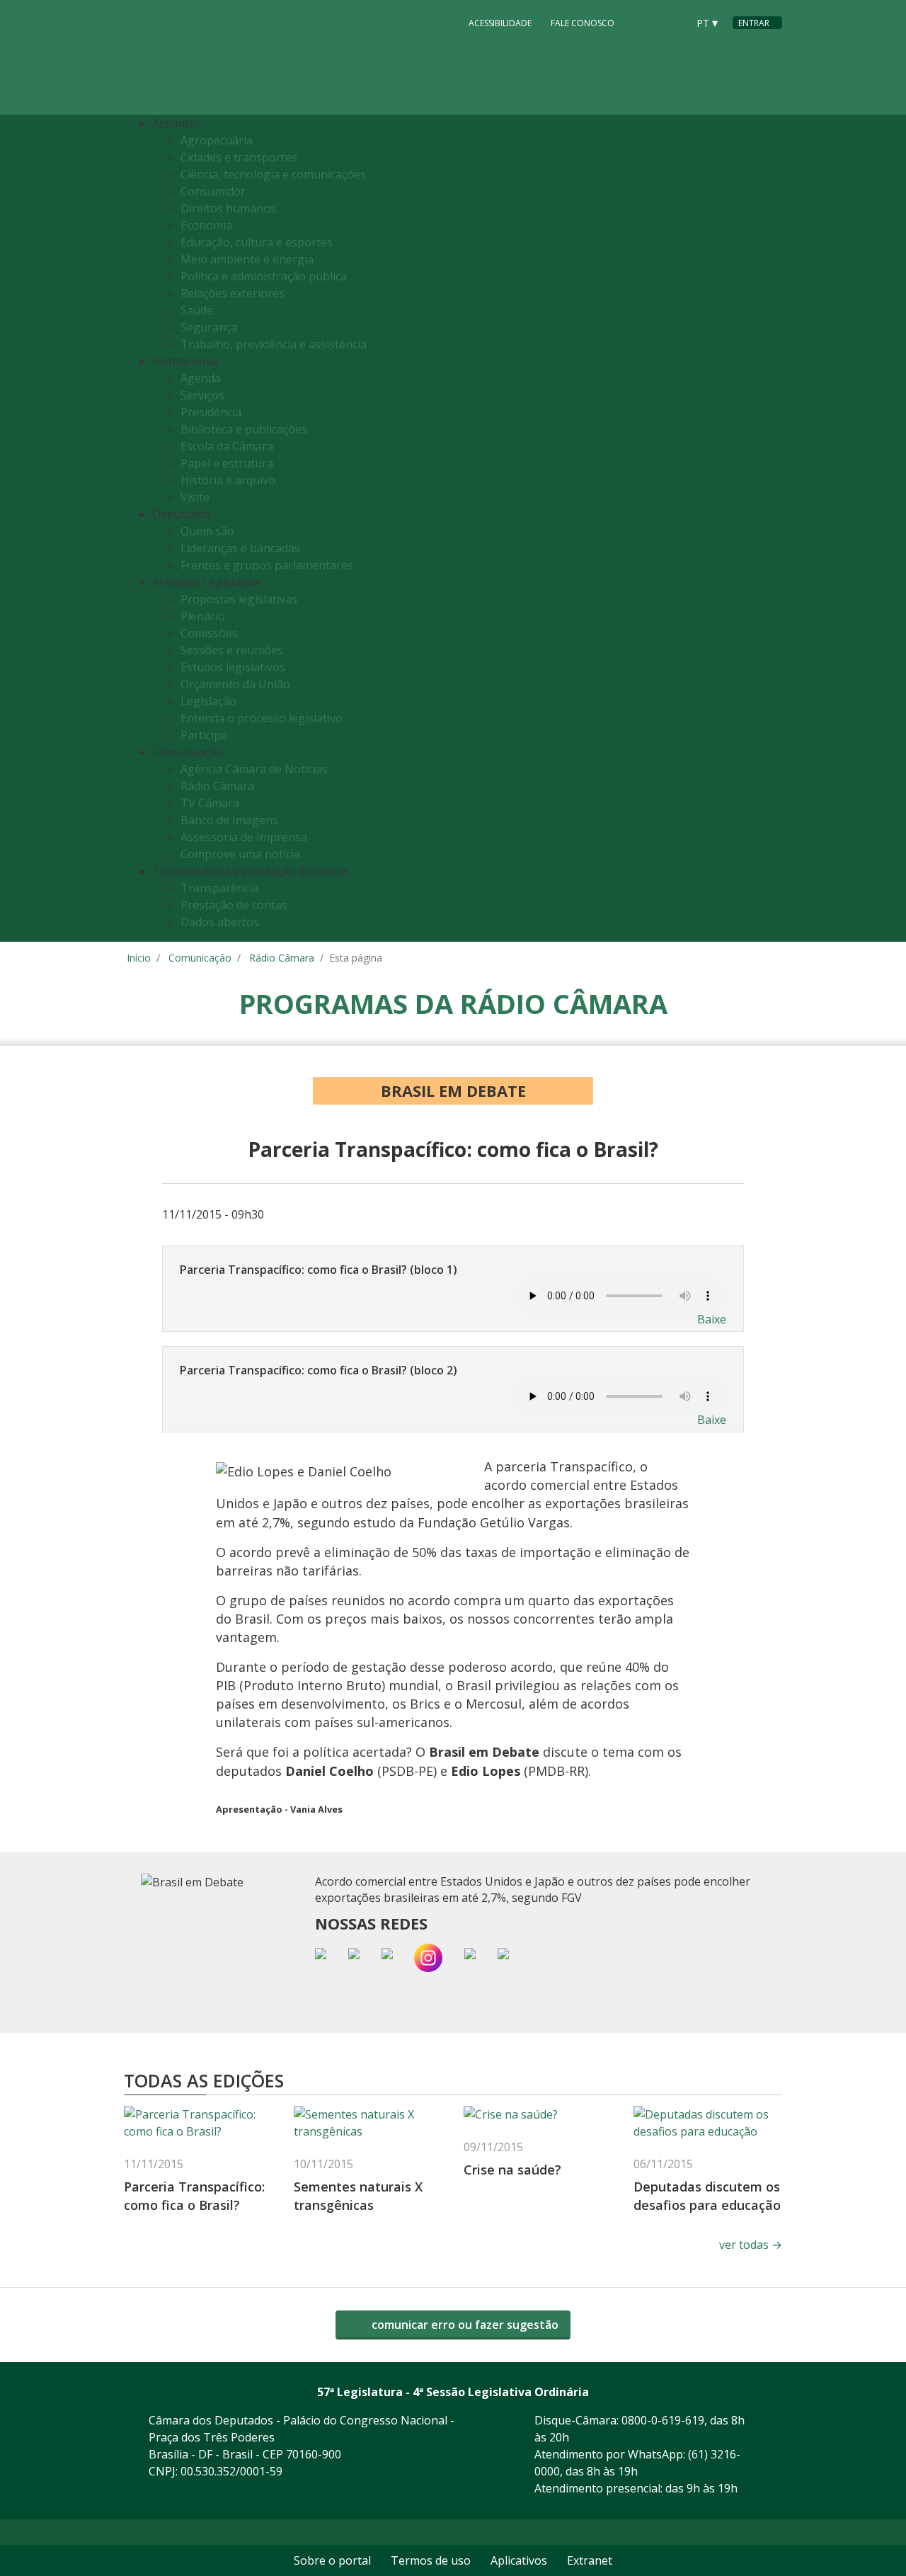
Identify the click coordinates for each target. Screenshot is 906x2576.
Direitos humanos (228, 208)
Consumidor (213, 191)
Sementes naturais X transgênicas (358, 2195)
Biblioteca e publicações (244, 429)
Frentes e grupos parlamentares (267, 565)
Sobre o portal (332, 2560)
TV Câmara (210, 803)
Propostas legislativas (239, 599)
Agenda (201, 378)
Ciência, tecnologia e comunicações (273, 174)
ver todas (751, 2245)
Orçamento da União (235, 684)
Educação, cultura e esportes (257, 242)
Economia (206, 225)
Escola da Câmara (227, 446)
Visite (195, 497)
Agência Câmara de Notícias (254, 769)
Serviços (202, 395)
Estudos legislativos (233, 667)
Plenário (203, 616)
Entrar (754, 23)
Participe (204, 735)
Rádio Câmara (217, 786)
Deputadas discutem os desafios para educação (707, 2195)
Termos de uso (431, 2560)
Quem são (207, 531)
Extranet (590, 2560)
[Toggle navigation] (768, 529)
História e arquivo (228, 480)
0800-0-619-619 (663, 2420)
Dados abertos (220, 922)
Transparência (219, 888)
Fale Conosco (583, 23)
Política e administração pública (264, 276)
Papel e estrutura (227, 463)
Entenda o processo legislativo (262, 718)
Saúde (197, 310)
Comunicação (200, 958)
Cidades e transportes (239, 157)
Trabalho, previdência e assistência (274, 344)
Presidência (211, 412)
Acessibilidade (500, 23)
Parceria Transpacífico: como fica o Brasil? (194, 2195)
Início (139, 958)
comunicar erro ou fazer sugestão (464, 2325)
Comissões (209, 633)
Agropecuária (217, 140)
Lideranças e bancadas (240, 548)
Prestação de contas (234, 905)
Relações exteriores (233, 293)
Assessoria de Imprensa (244, 837)
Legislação (208, 701)
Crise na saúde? (512, 2170)
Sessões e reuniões (232, 650)
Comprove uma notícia (240, 854)
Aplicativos (519, 2560)
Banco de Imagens (229, 820)
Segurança (209, 327)
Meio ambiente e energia (247, 259)
